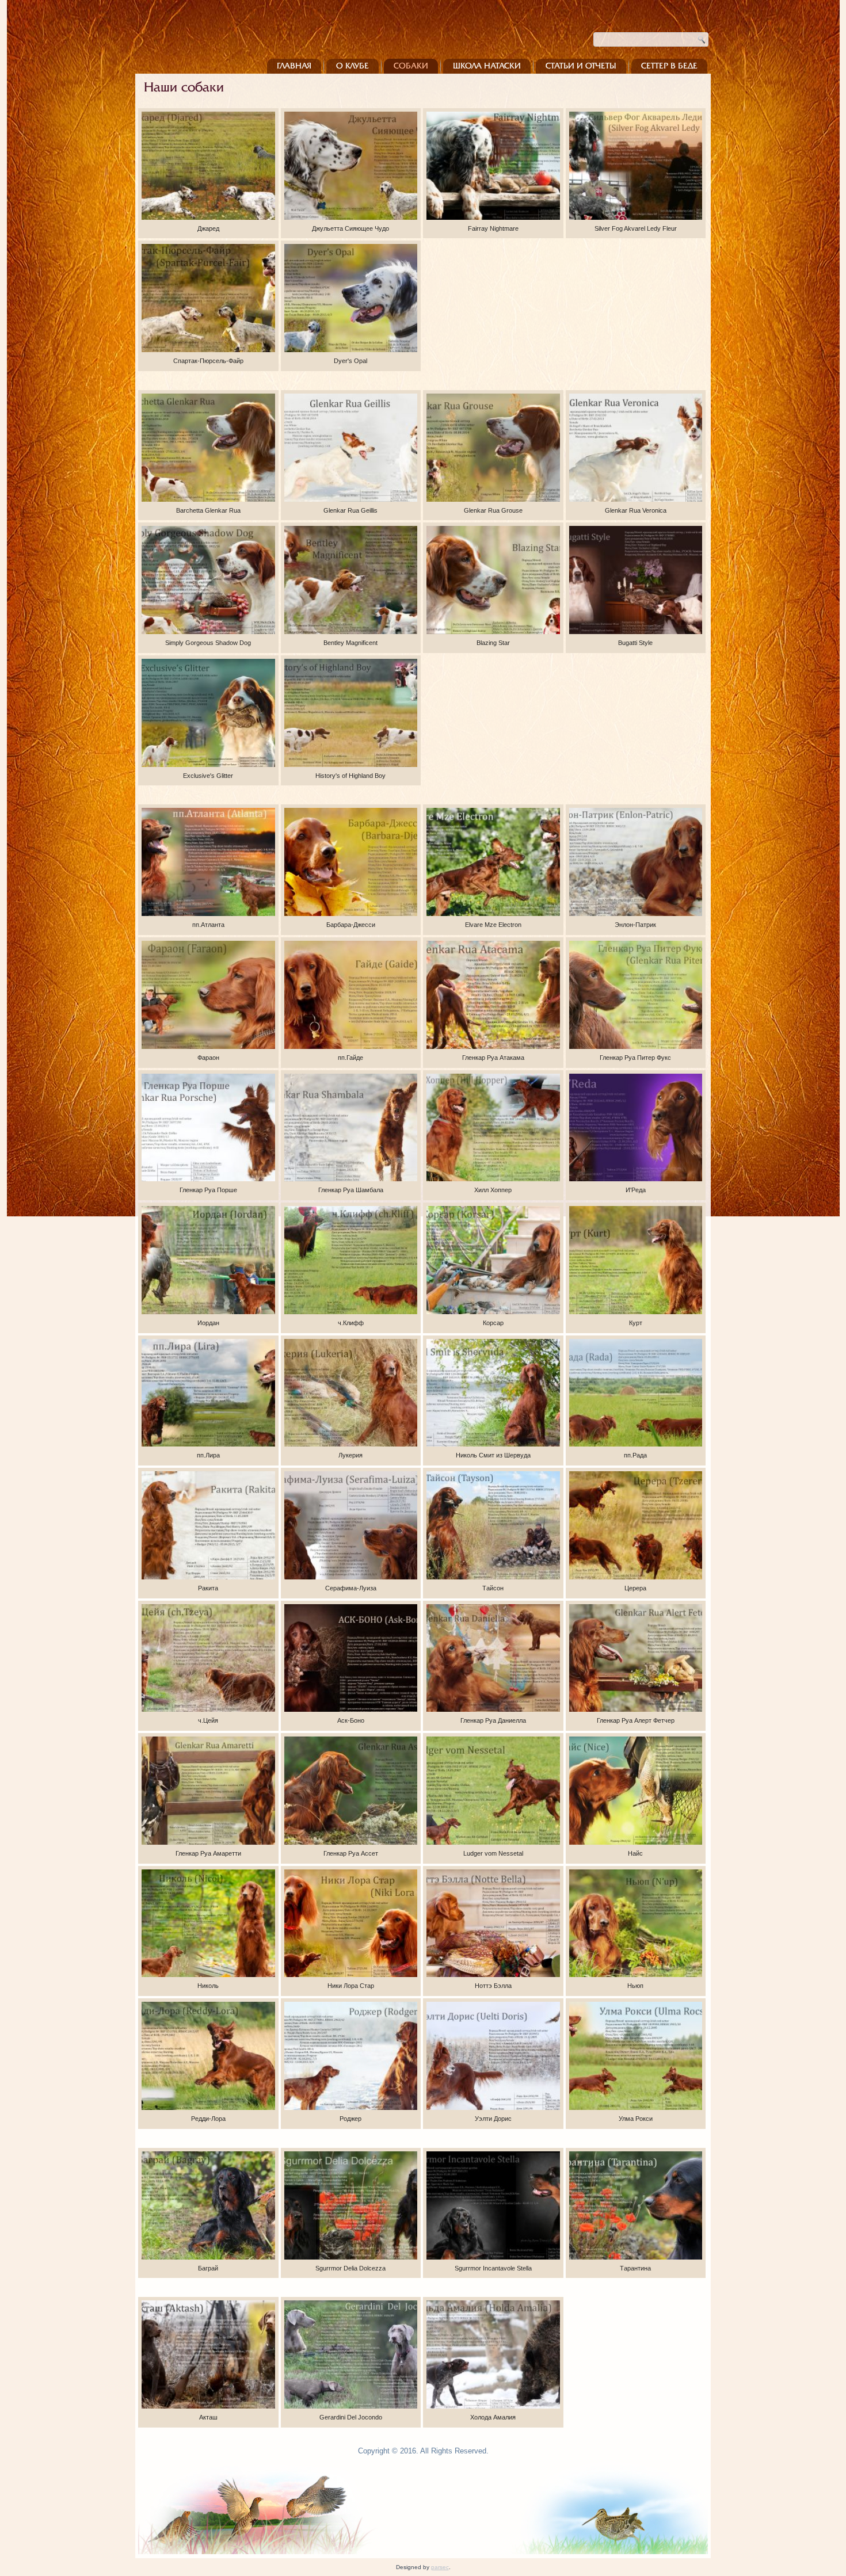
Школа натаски (487, 66)
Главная (294, 66)
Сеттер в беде (669, 66)
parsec (440, 2567)
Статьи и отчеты (581, 66)
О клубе (352, 66)
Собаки (411, 66)
